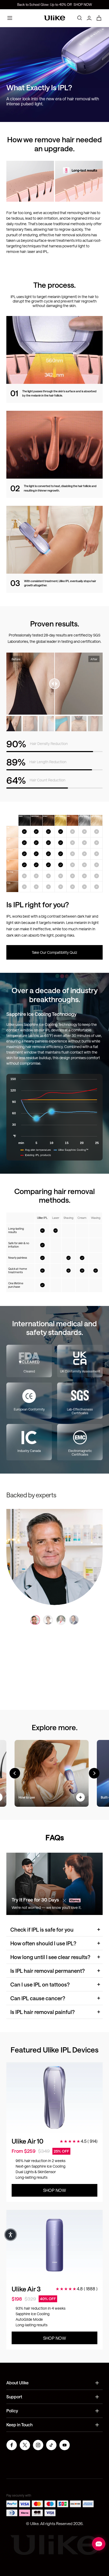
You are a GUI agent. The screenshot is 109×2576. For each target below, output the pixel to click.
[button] (11, 2235)
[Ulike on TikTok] (51, 2446)
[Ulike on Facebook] (12, 2446)
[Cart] (99, 18)
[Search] (80, 18)
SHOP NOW (83, 4)
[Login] (89, 18)
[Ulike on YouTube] (65, 2446)
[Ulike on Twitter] (25, 2446)
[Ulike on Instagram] (38, 2446)
